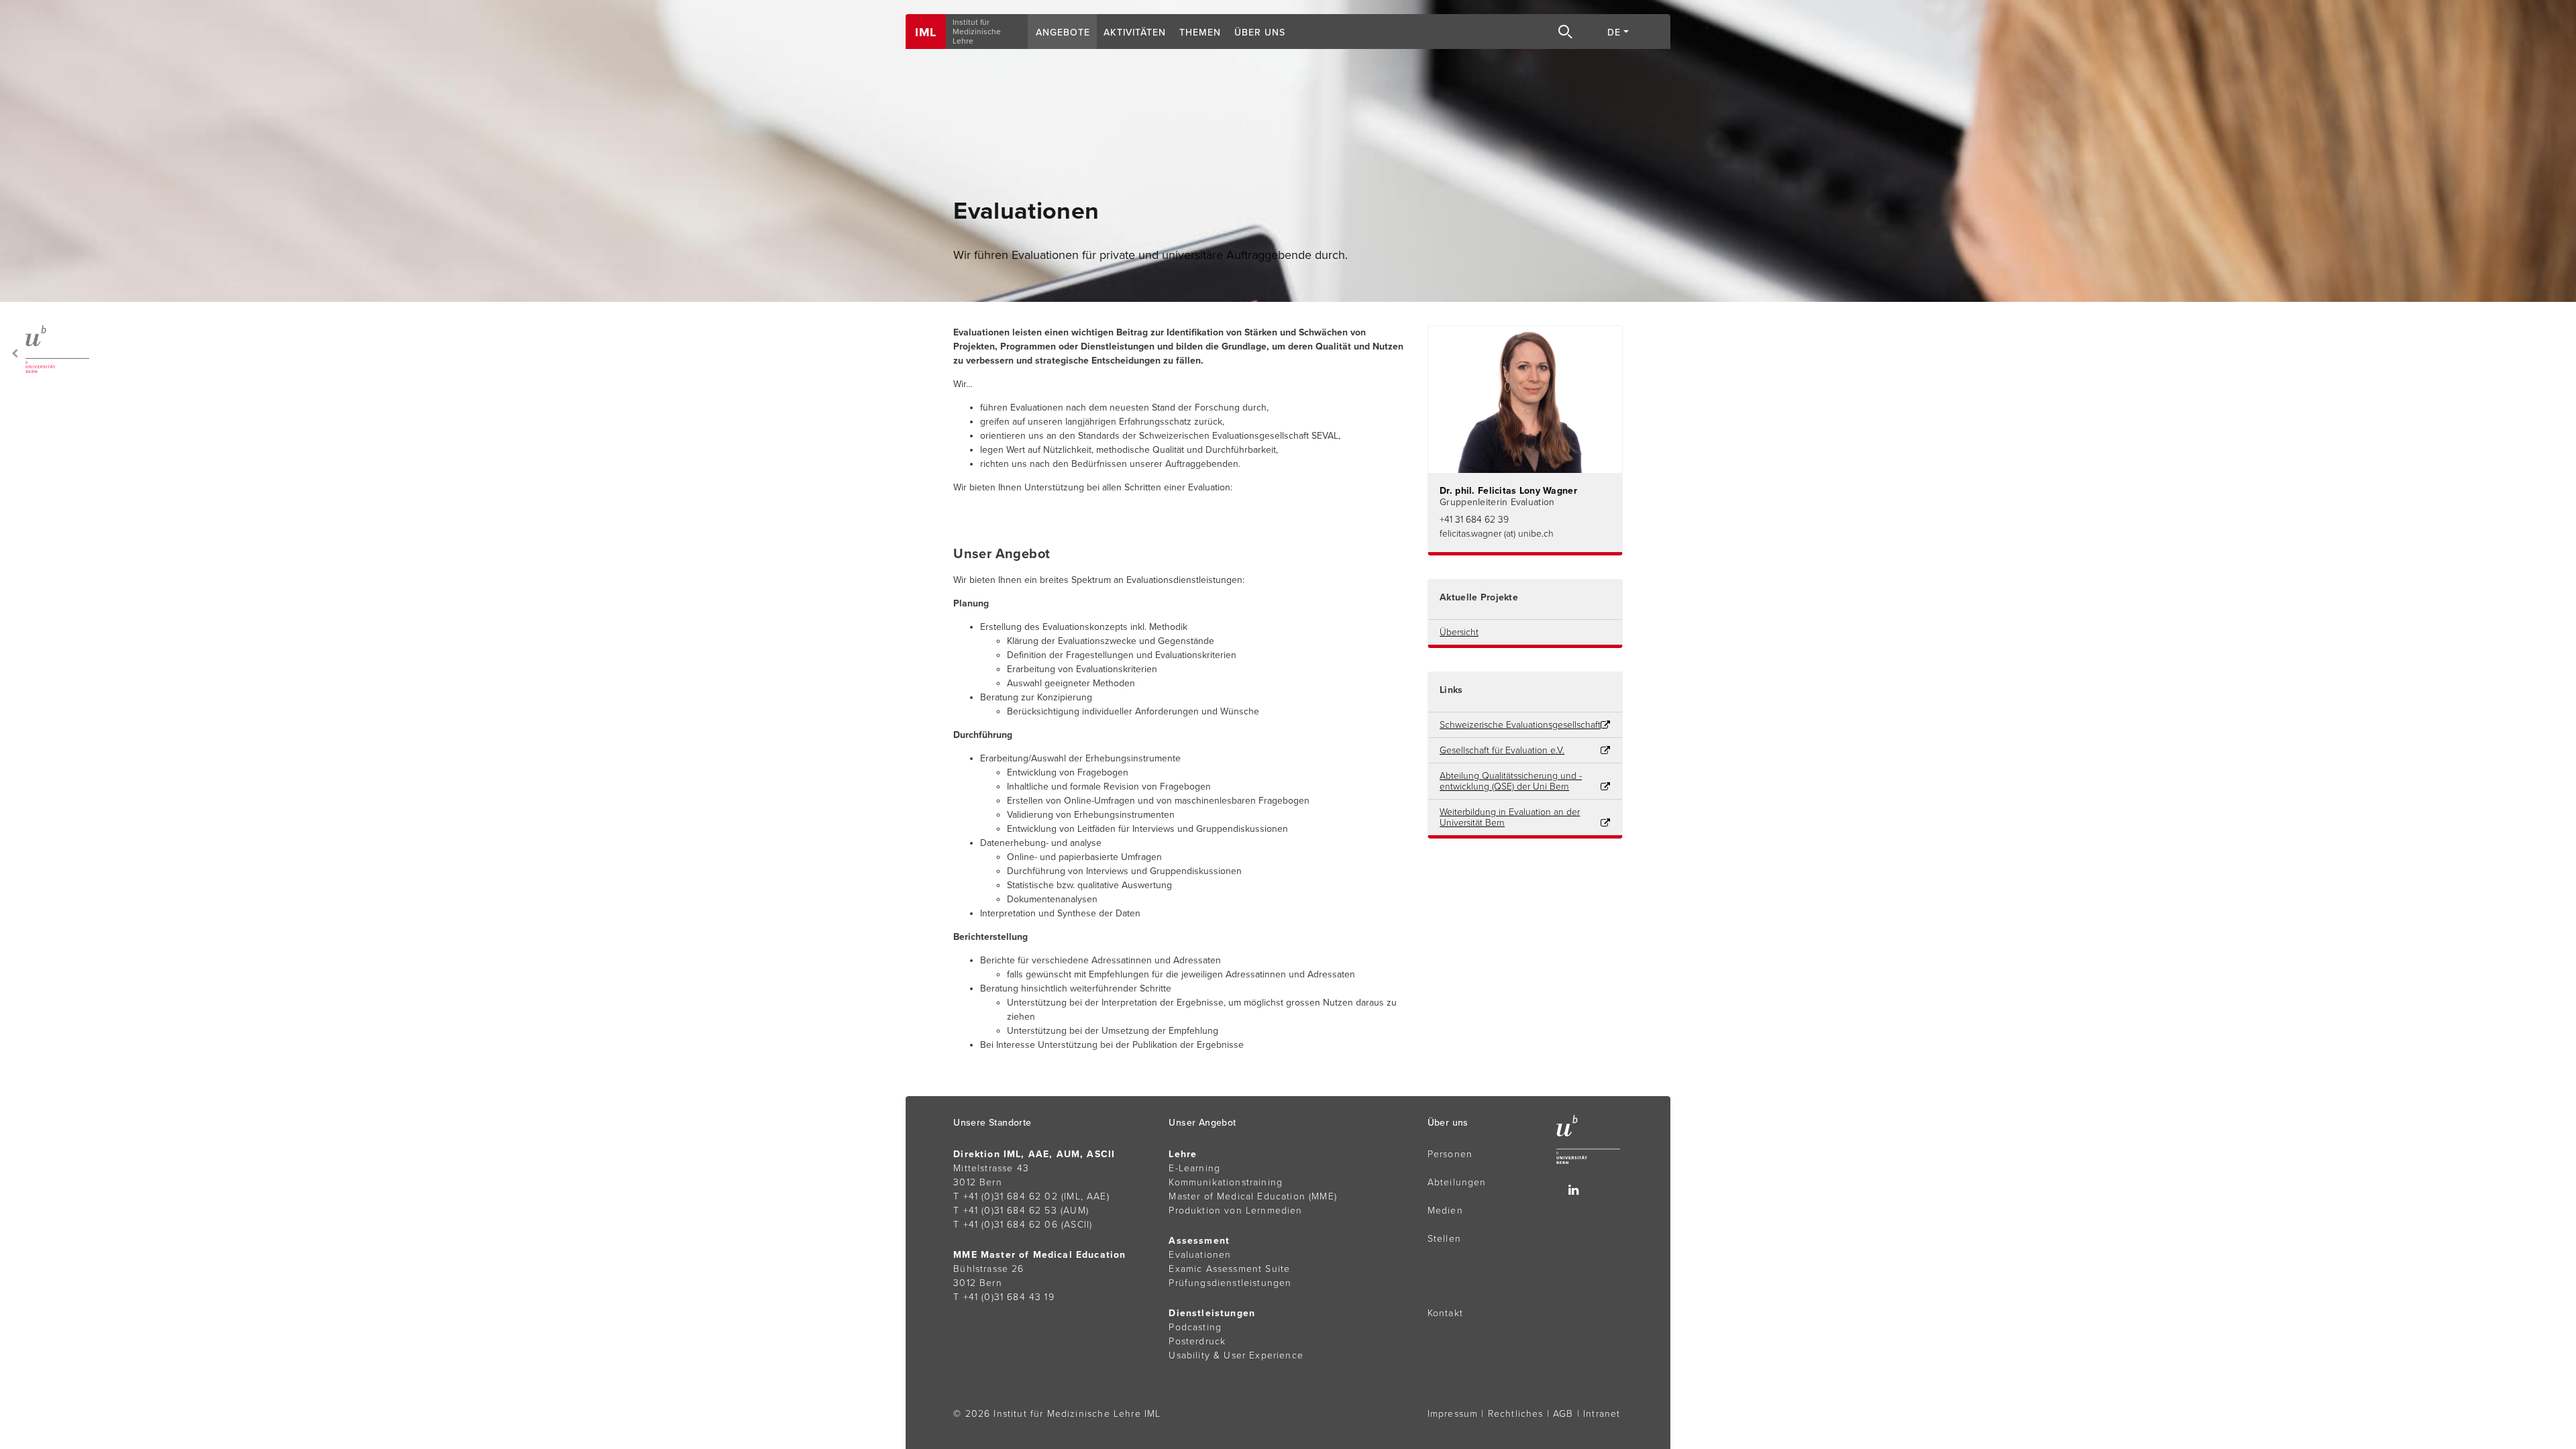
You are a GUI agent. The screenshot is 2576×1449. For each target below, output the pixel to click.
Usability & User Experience (1236, 1355)
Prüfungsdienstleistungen (1230, 1283)
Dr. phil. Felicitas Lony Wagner (1508, 491)
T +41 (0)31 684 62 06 (1006, 1225)
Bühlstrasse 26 (988, 1269)
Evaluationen (1200, 1255)
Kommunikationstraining (1226, 1182)
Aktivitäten (1135, 33)
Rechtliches (1516, 1414)
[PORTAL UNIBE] (48, 349)
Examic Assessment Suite (1229, 1269)
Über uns (1260, 33)
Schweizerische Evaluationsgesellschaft (1520, 725)
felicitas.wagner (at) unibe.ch (1497, 534)
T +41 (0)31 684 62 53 (1005, 1211)
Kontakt (1445, 1313)
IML (926, 32)
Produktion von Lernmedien (1235, 1211)
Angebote (1063, 33)
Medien (1445, 1211)
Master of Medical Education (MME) (1253, 1196)
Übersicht (1459, 633)
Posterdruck (1197, 1341)
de (1614, 33)
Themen (1200, 33)
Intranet (1602, 1414)
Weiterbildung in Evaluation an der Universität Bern (1510, 818)
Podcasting (1195, 1327)
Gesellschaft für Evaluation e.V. (1502, 751)
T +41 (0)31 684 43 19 (1004, 1297)
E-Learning (1194, 1168)
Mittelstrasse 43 (991, 1168)
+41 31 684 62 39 (1474, 520)
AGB (1563, 1414)
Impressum (1453, 1414)
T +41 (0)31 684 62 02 (1006, 1196)
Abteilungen (1457, 1182)
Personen (1450, 1154)
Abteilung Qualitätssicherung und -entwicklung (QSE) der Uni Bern (1511, 782)
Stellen (1444, 1239)
